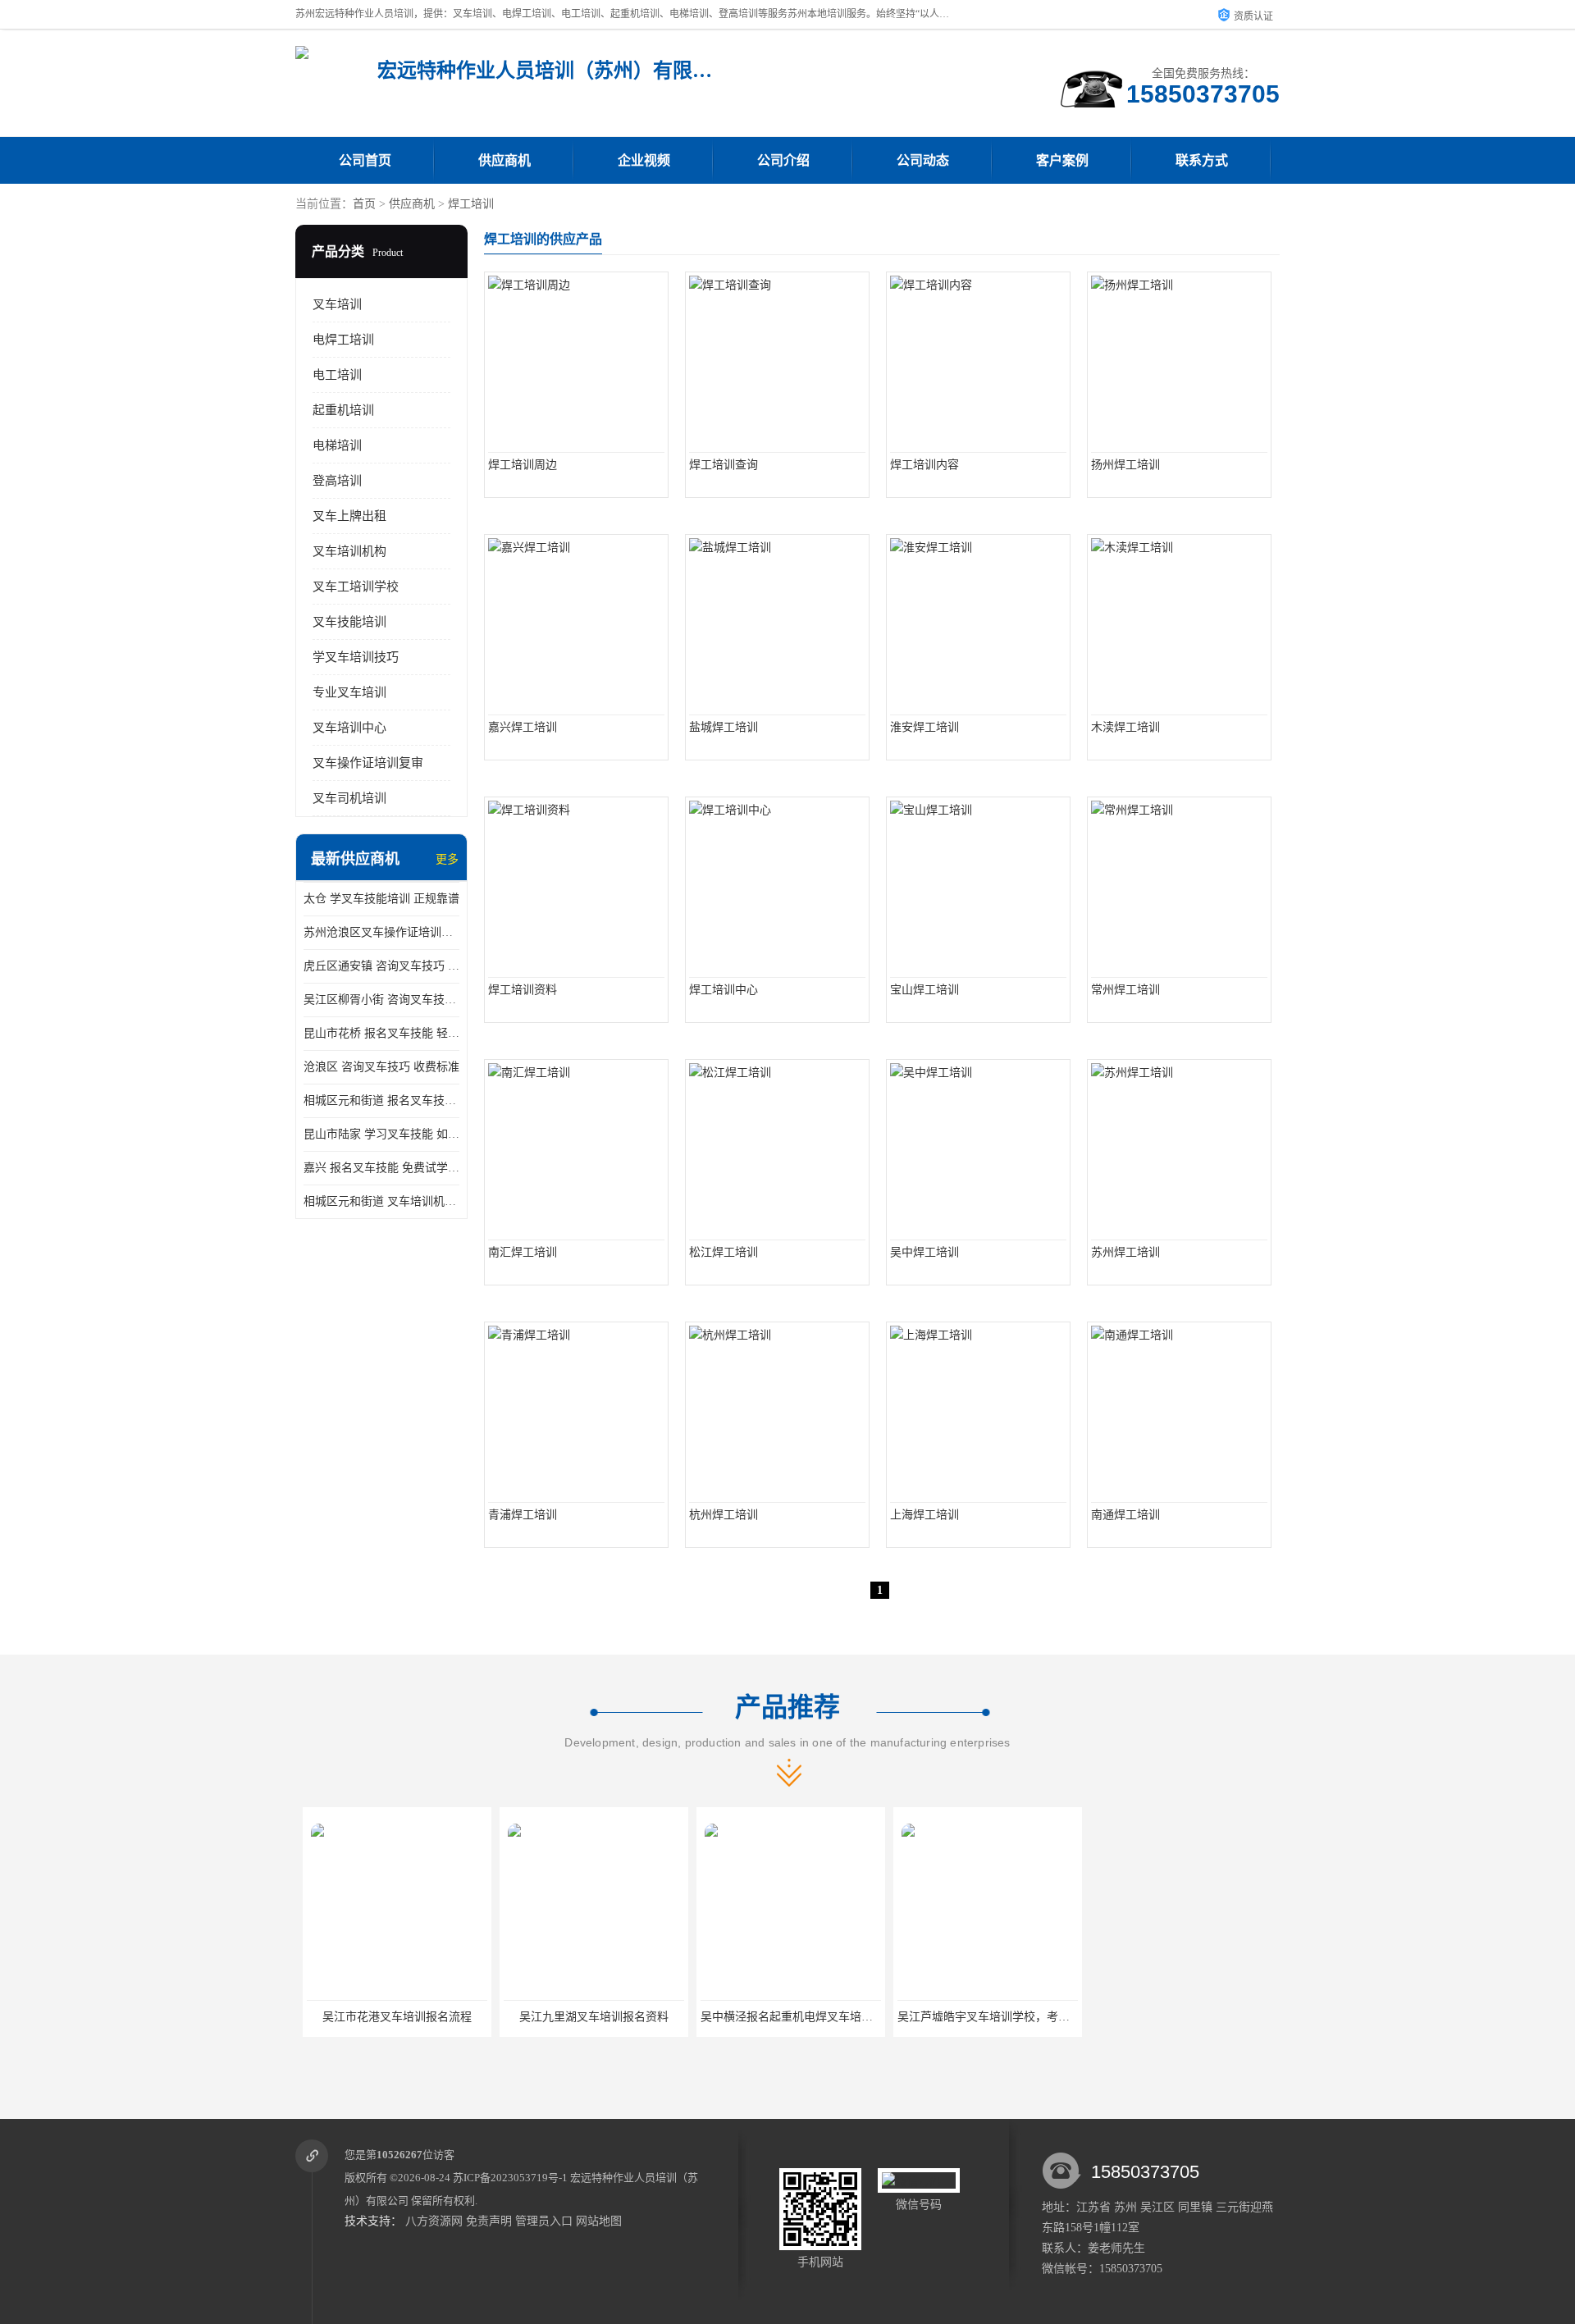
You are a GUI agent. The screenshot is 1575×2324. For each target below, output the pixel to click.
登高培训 (337, 481)
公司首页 (365, 160)
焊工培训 (471, 204)
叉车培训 (337, 304)
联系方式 (1202, 160)
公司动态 (923, 160)
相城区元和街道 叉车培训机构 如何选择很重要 (381, 1201)
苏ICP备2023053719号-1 (510, 2178)
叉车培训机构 (349, 551)
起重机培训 (343, 410)
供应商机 (504, 160)
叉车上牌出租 (349, 516)
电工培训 (337, 375)
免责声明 (489, 2221)
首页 (364, 204)
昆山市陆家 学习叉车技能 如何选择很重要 (381, 1134)
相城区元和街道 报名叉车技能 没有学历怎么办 (381, 1100)
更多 (447, 859)
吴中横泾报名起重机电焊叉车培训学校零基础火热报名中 (837, 2017)
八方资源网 (434, 2221)
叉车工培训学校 (356, 587)
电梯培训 (337, 445)
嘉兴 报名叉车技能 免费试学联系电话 (381, 1168)
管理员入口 (544, 2221)
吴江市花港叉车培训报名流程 (390, 2017)
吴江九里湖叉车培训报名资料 (587, 2017)
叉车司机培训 (349, 798)
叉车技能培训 (349, 622)
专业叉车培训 (349, 692)
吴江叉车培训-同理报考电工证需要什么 (1187, 2017)
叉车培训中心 (349, 728)
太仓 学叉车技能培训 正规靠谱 (381, 899)
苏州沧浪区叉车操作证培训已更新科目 (381, 932)
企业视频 (644, 160)
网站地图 (599, 2221)
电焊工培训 (343, 340)
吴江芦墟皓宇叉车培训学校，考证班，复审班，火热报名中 (1039, 2017)
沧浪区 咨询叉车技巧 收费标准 (381, 1067)
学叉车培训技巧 (356, 657)
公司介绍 (783, 160)
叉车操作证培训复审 (368, 763)
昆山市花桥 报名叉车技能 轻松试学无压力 (381, 1033)
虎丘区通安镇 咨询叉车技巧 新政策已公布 (381, 966)
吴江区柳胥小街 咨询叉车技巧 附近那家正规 (381, 1000)
